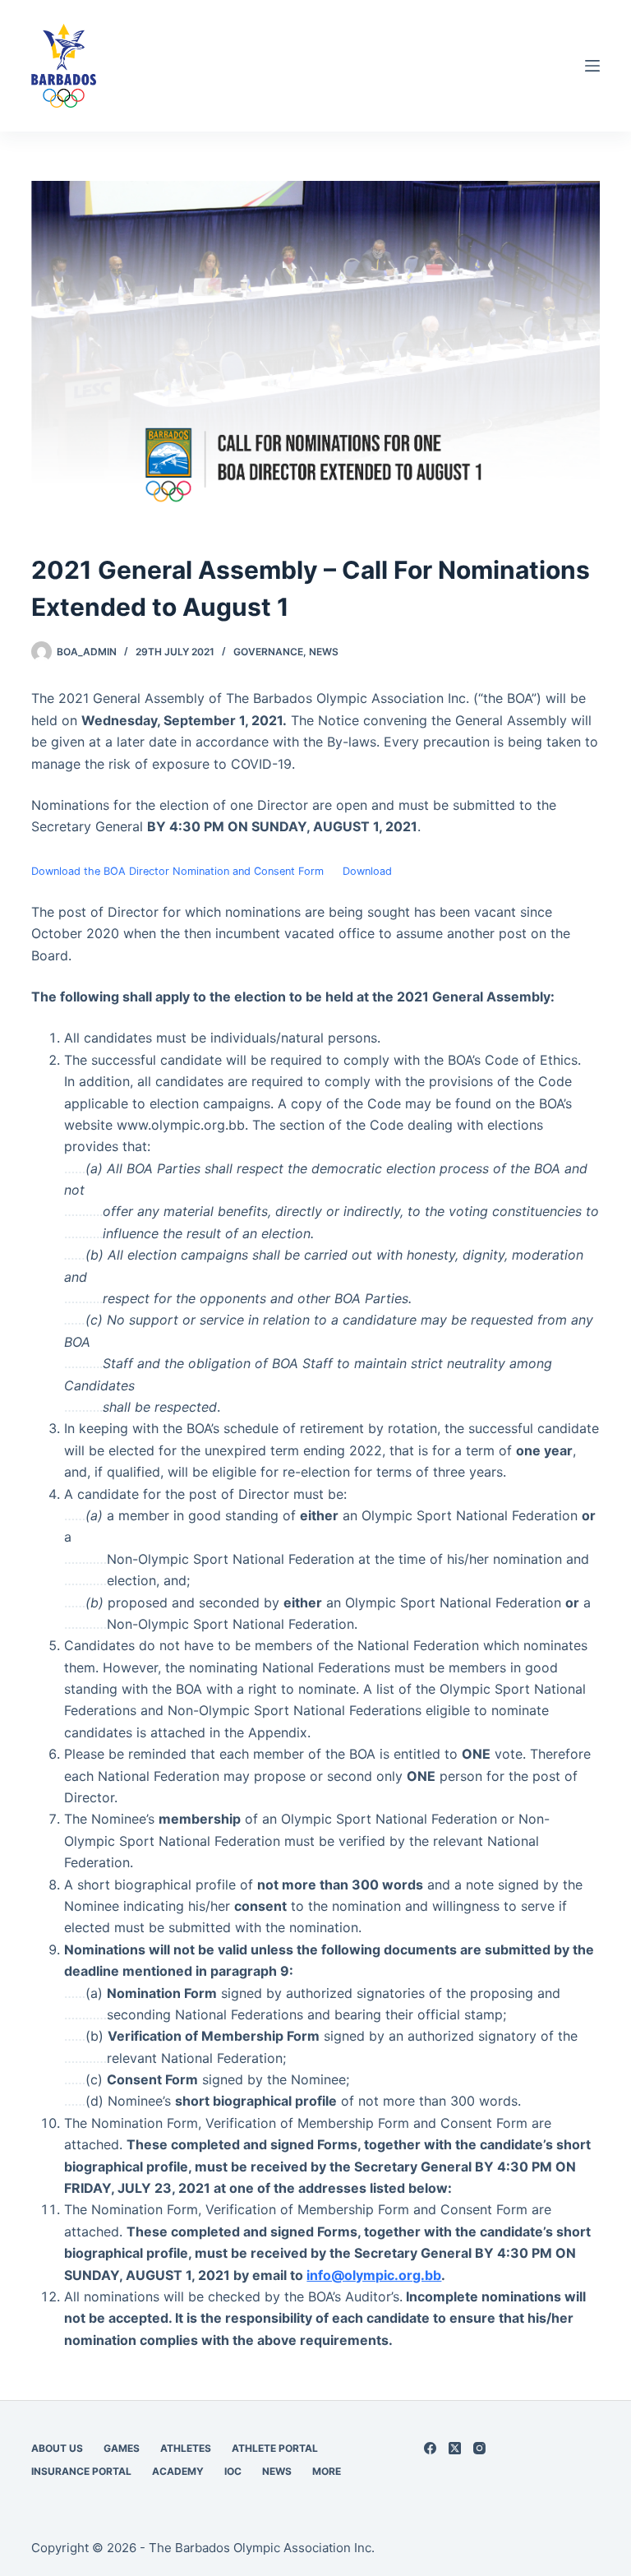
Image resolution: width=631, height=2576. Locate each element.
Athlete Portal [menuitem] (275, 2448)
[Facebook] (430, 2448)
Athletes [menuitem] (186, 2448)
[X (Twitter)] (455, 2448)
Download (367, 871)
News (324, 652)
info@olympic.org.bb (374, 2275)
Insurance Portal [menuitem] (81, 2471)
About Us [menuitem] (57, 2448)
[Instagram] (479, 2448)
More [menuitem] (327, 2471)
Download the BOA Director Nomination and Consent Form (177, 871)
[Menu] (592, 66)
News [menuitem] (277, 2471)
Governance (268, 652)
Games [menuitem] (122, 2448)
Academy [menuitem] (178, 2471)
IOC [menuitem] (233, 2471)
